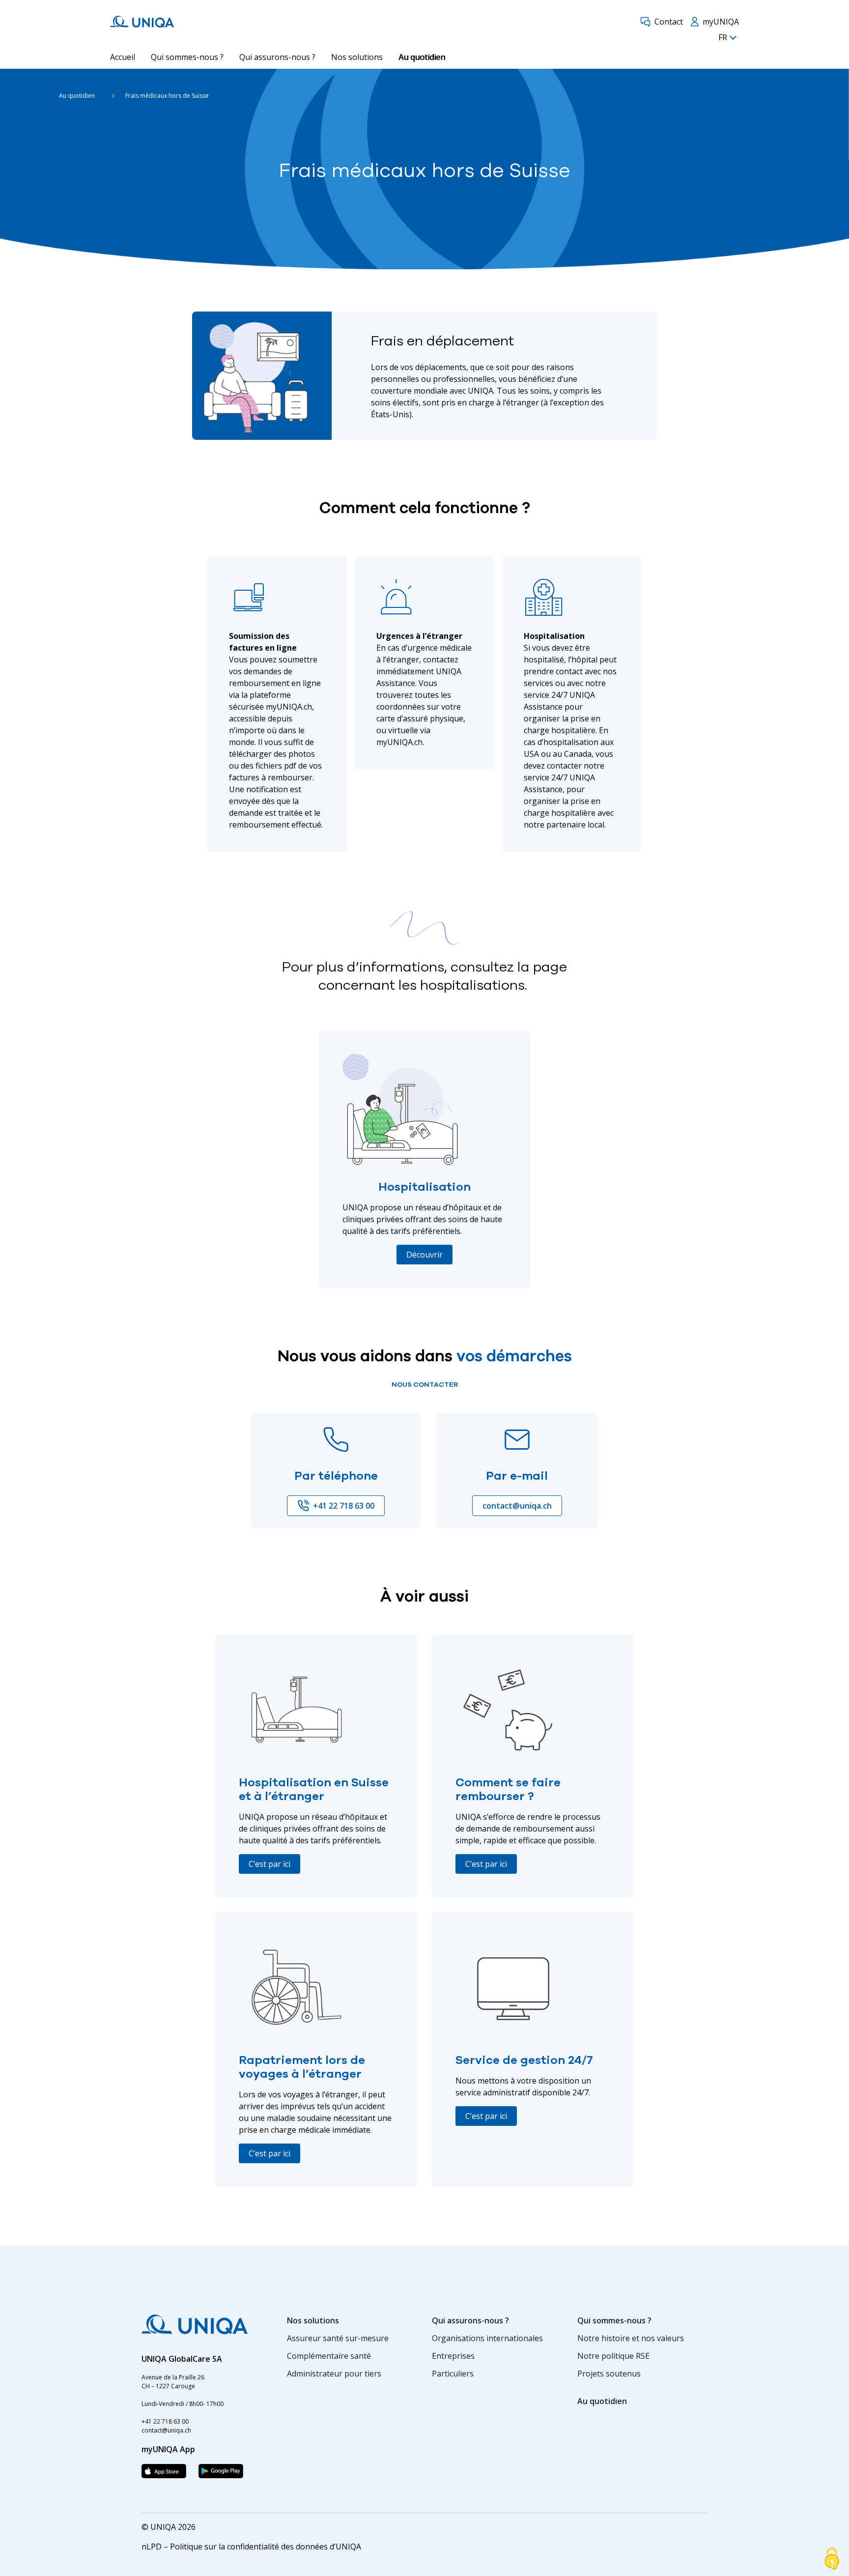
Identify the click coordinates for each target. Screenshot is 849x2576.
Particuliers (453, 2374)
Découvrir (424, 1255)
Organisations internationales (487, 2338)
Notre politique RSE (613, 2356)
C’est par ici (269, 1864)
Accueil (123, 57)
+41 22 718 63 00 (344, 1506)
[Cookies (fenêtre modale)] (832, 2559)
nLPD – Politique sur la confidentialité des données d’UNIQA (251, 2547)
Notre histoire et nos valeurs (631, 2338)
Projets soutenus (609, 2374)
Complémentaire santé (329, 2356)
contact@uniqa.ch (517, 1506)
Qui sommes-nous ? (187, 57)
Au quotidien (422, 57)
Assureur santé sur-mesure (338, 2338)
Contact (669, 22)
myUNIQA (721, 22)
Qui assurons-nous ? (277, 57)
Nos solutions (357, 57)
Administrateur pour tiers (334, 2374)
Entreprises (453, 2356)
